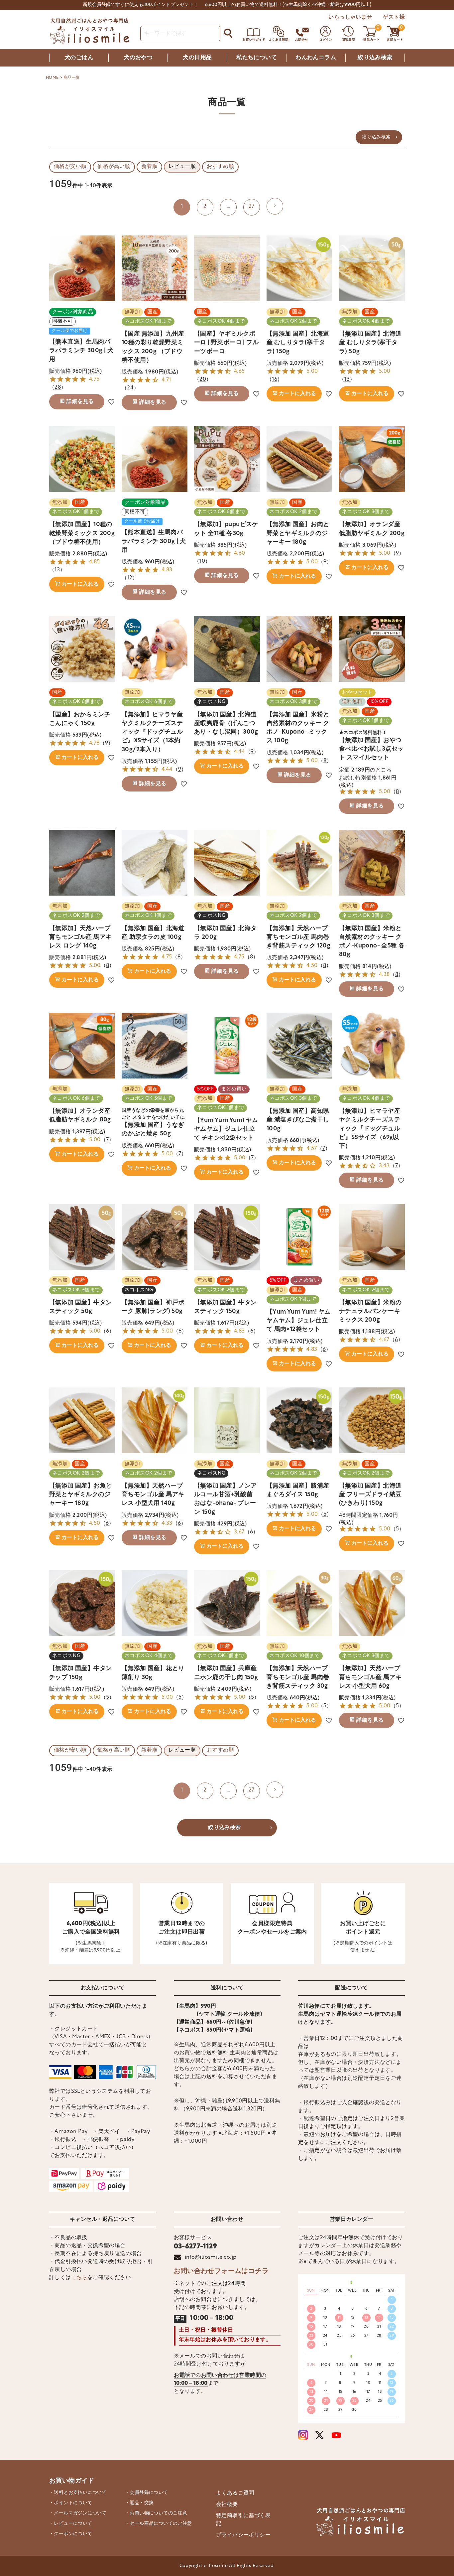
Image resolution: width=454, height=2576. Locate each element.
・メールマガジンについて (78, 2513)
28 (58, 387)
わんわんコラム (316, 58)
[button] (275, 206)
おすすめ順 (220, 167)
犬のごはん (79, 58)
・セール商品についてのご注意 (159, 2524)
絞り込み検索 (375, 58)
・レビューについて (71, 2524)
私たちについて (257, 58)
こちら (79, 2278)
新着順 (149, 167)
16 (275, 379)
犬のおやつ (138, 58)
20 (203, 379)
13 (347, 379)
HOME (52, 78)
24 (130, 388)
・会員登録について (147, 2493)
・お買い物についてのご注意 (156, 2513)
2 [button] (205, 207)
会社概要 (227, 2504)
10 (202, 561)
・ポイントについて (71, 2503)
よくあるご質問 (235, 2493)
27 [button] (252, 207)
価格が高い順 (114, 167)
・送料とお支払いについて (78, 2493)
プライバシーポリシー (243, 2535)
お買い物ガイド (72, 2481)
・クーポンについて (71, 2534)
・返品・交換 (139, 2503)
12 (130, 578)
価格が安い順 (70, 167)
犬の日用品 (197, 58)
